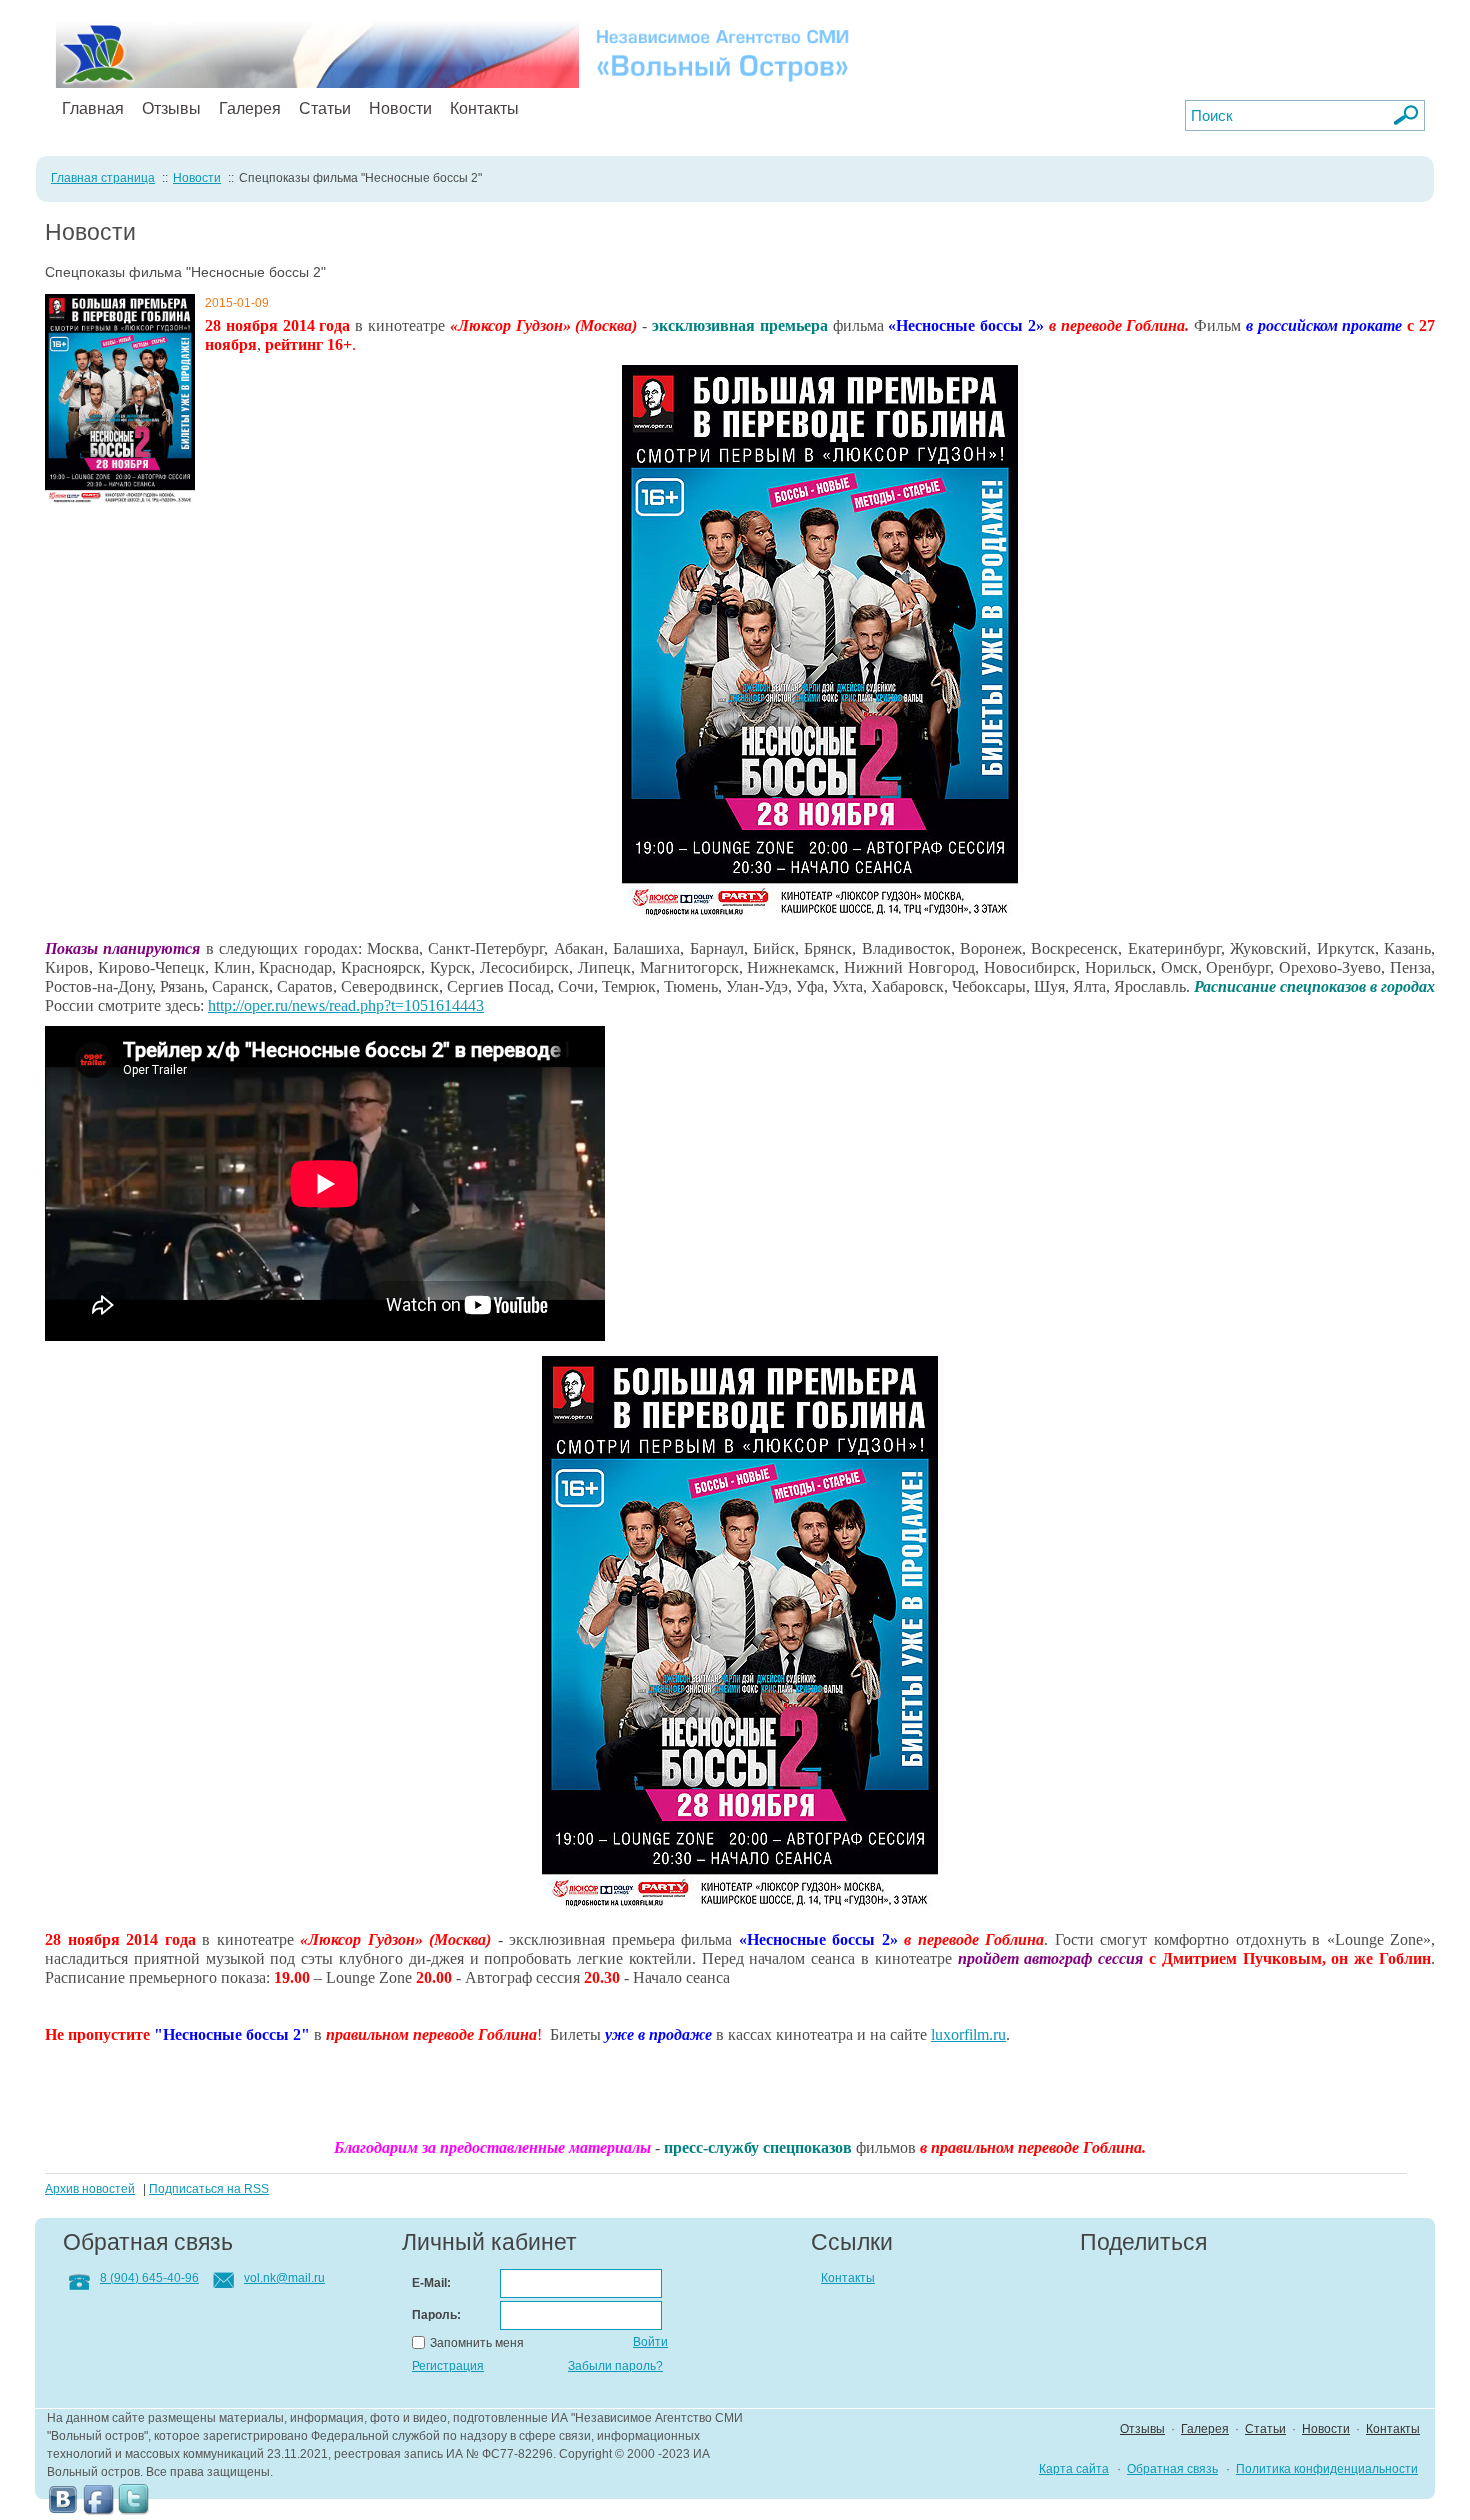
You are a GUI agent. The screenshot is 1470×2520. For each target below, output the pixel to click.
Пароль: (436, 2315)
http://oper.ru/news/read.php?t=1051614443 (346, 1005)
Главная (93, 108)
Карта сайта (1074, 2469)
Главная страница (103, 178)
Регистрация (448, 2366)
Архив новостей (90, 2189)
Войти (650, 2342)
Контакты (484, 108)
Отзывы (171, 108)
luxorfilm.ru (968, 2034)
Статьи (325, 108)
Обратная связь (1172, 2469)
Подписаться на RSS (209, 2189)
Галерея (250, 108)
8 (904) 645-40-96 (149, 2278)
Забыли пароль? (615, 2366)
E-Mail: (431, 2283)
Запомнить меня (477, 2343)
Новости (400, 108)
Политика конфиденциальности (1327, 2469)
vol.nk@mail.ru (284, 2278)
